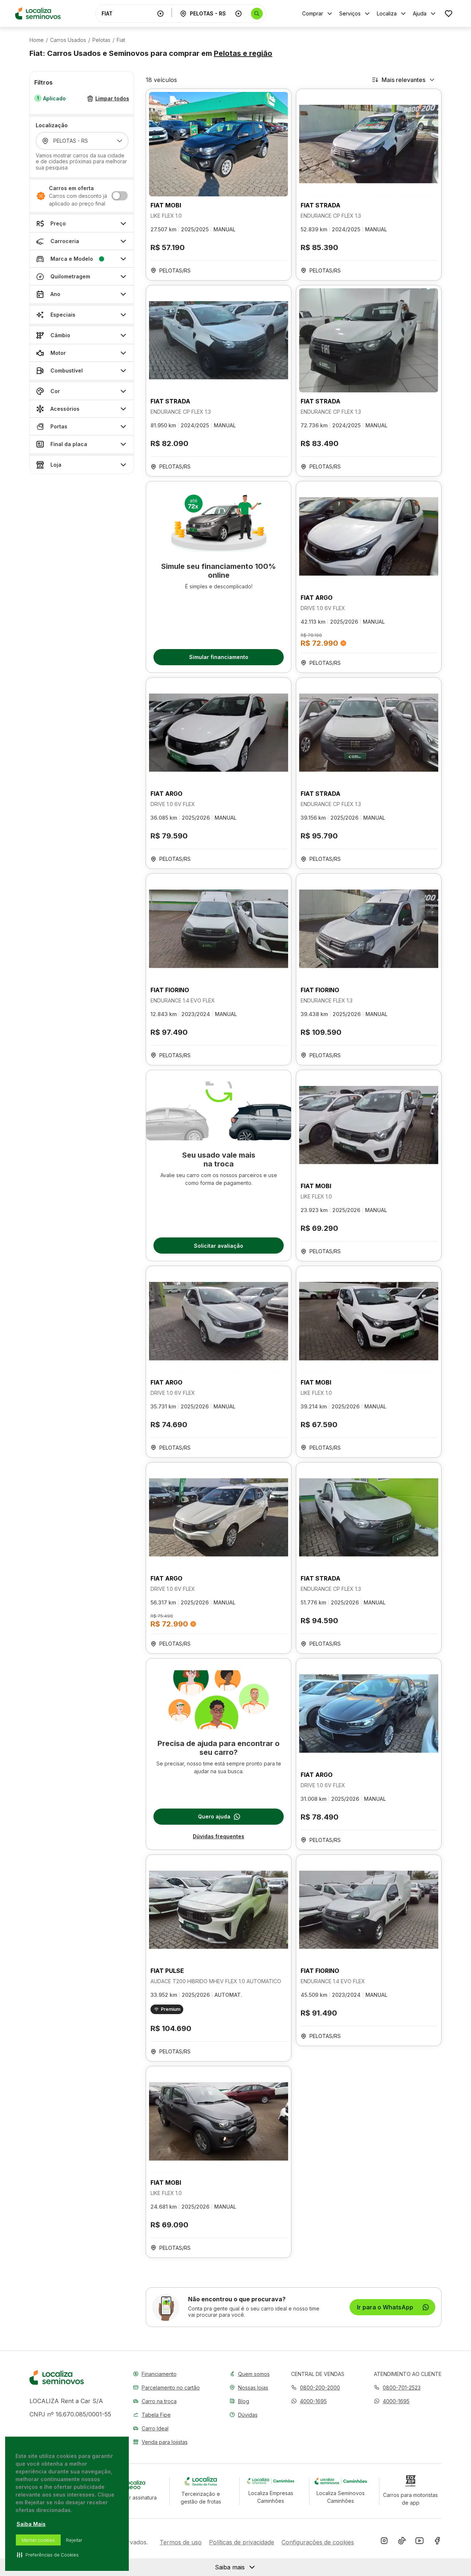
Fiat (121, 40)
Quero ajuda (214, 1816)
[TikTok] (402, 2542)
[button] (309, 2401)
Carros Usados (68, 40)
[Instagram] (384, 2542)
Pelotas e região (243, 53)
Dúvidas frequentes (219, 1836)
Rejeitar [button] (74, 2540)
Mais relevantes (403, 80)
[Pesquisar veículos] (257, 14)
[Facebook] (437, 2542)
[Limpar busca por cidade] (238, 14)
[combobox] (128, 13)
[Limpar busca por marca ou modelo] (160, 14)
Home (37, 40)
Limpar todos (112, 99)
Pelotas (101, 40)
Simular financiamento (219, 657)
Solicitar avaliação (219, 1246)
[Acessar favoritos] (449, 13)
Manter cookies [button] (38, 2540)
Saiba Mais (31, 2524)
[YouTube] (419, 2542)
